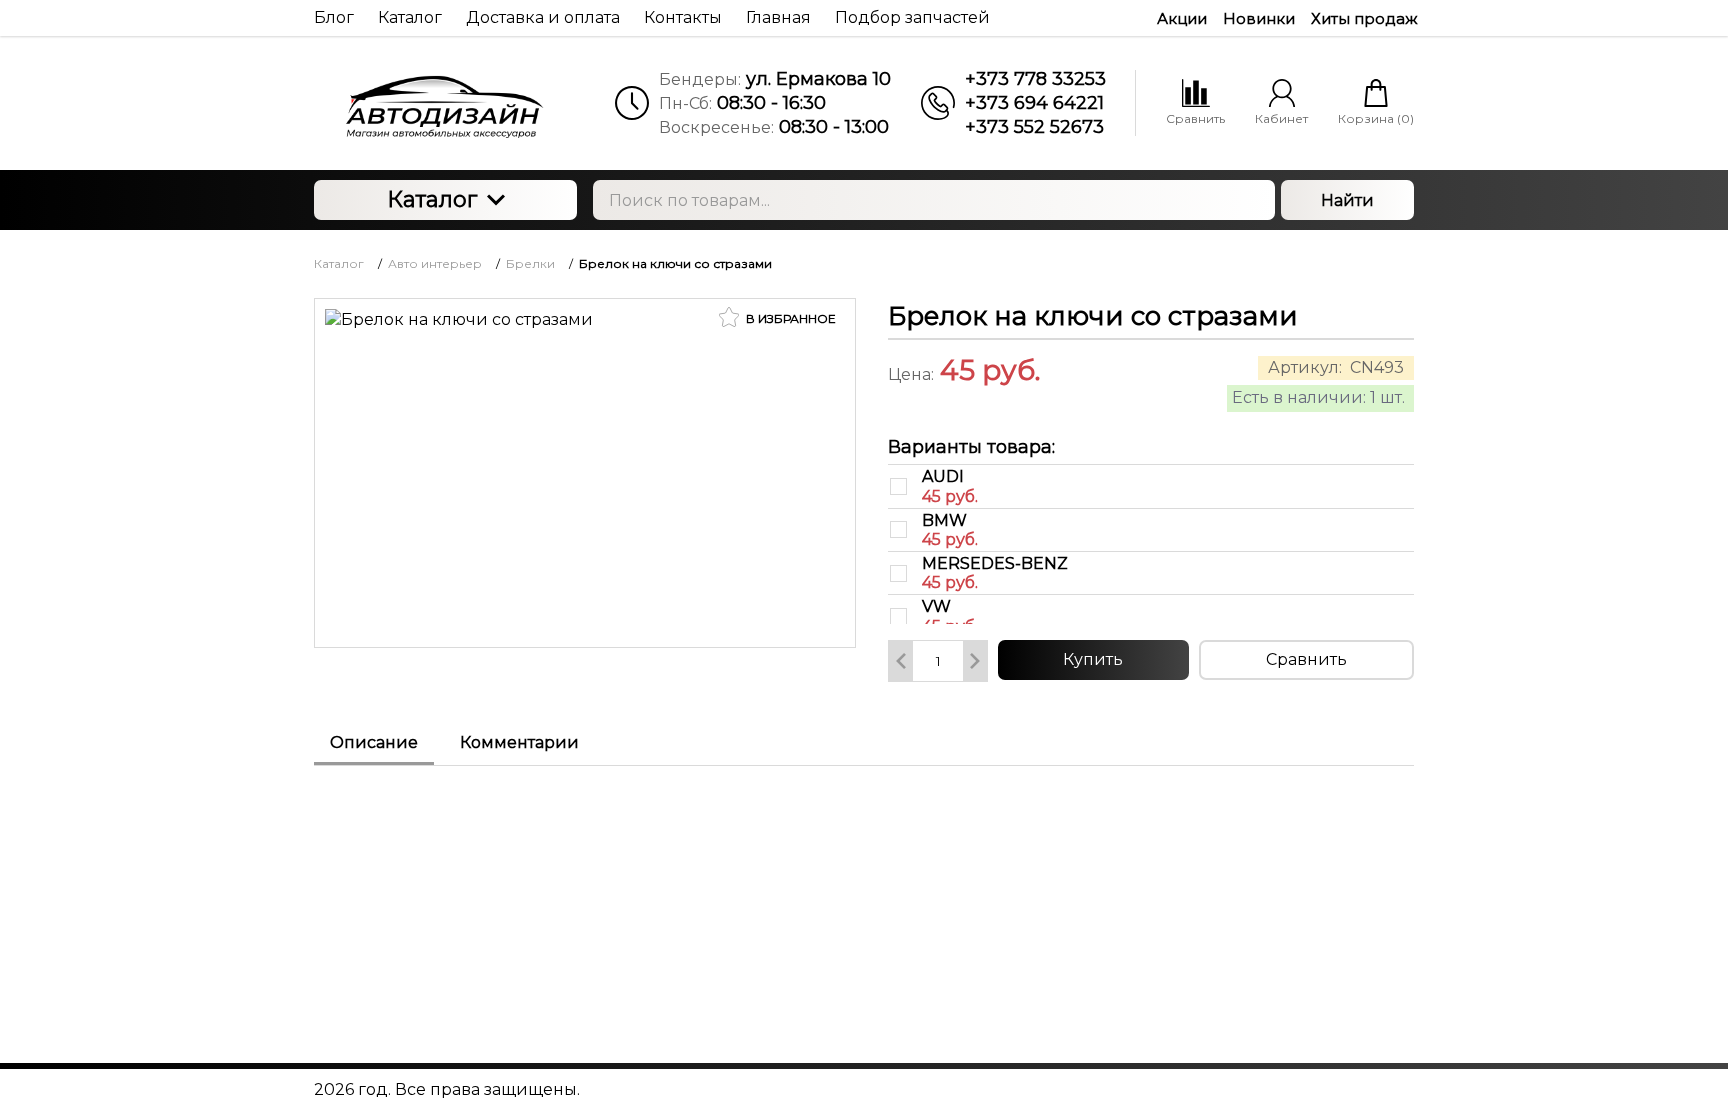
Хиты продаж (1364, 18)
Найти (1347, 200)
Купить (1093, 659)
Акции (1182, 18)
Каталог (432, 199)
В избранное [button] (789, 318)
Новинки (1259, 18)
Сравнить (1306, 659)
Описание (374, 742)
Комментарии (519, 742)
